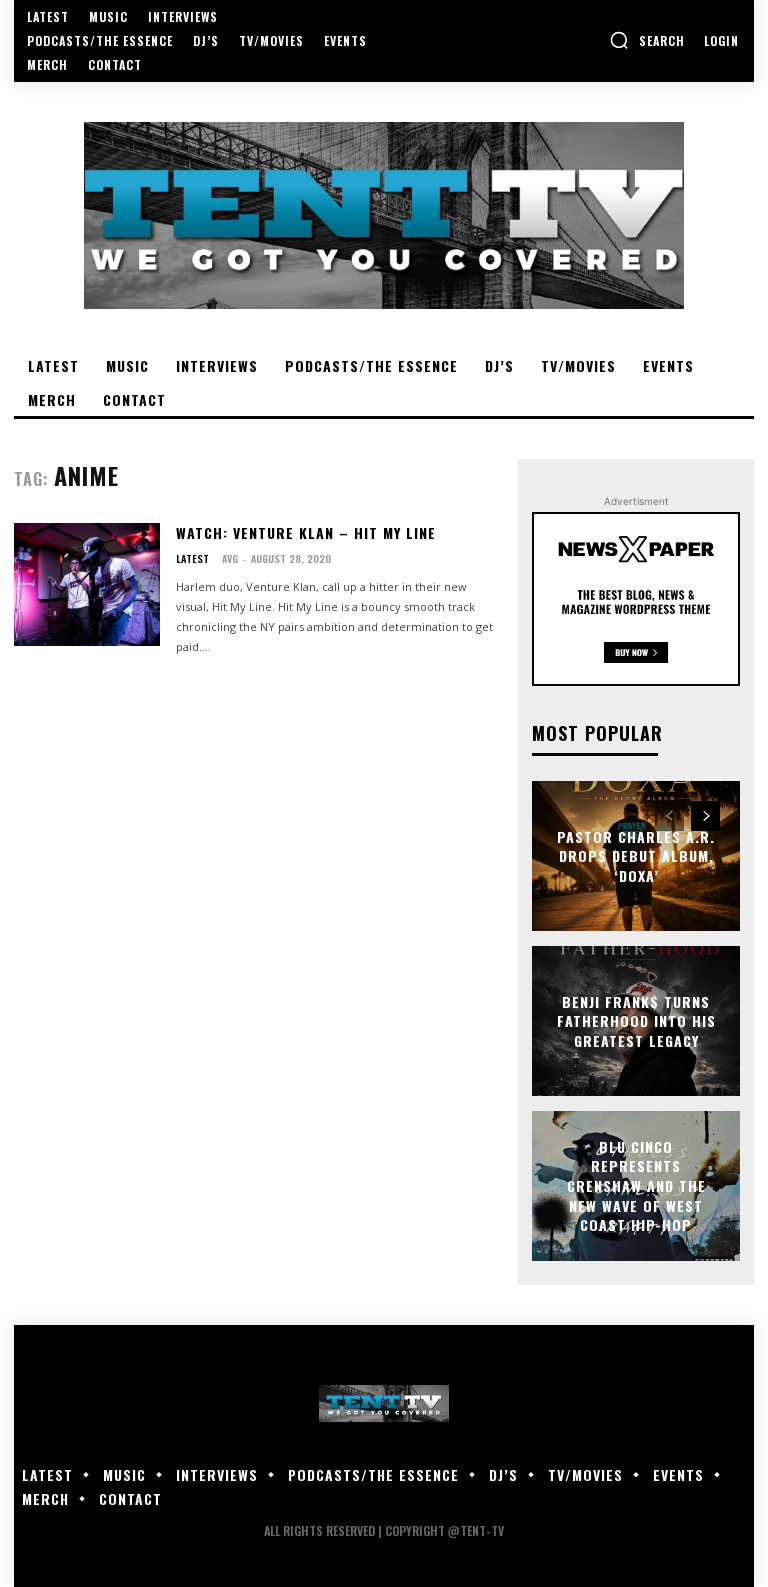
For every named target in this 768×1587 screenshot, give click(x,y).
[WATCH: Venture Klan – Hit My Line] (87, 584)
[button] (647, 40)
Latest (192, 559)
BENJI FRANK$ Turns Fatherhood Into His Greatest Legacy (636, 1020)
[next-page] (705, 816)
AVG (230, 558)
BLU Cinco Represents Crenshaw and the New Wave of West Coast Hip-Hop (636, 1185)
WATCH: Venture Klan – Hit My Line (306, 532)
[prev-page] (669, 816)
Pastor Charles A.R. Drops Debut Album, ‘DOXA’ (636, 855)
